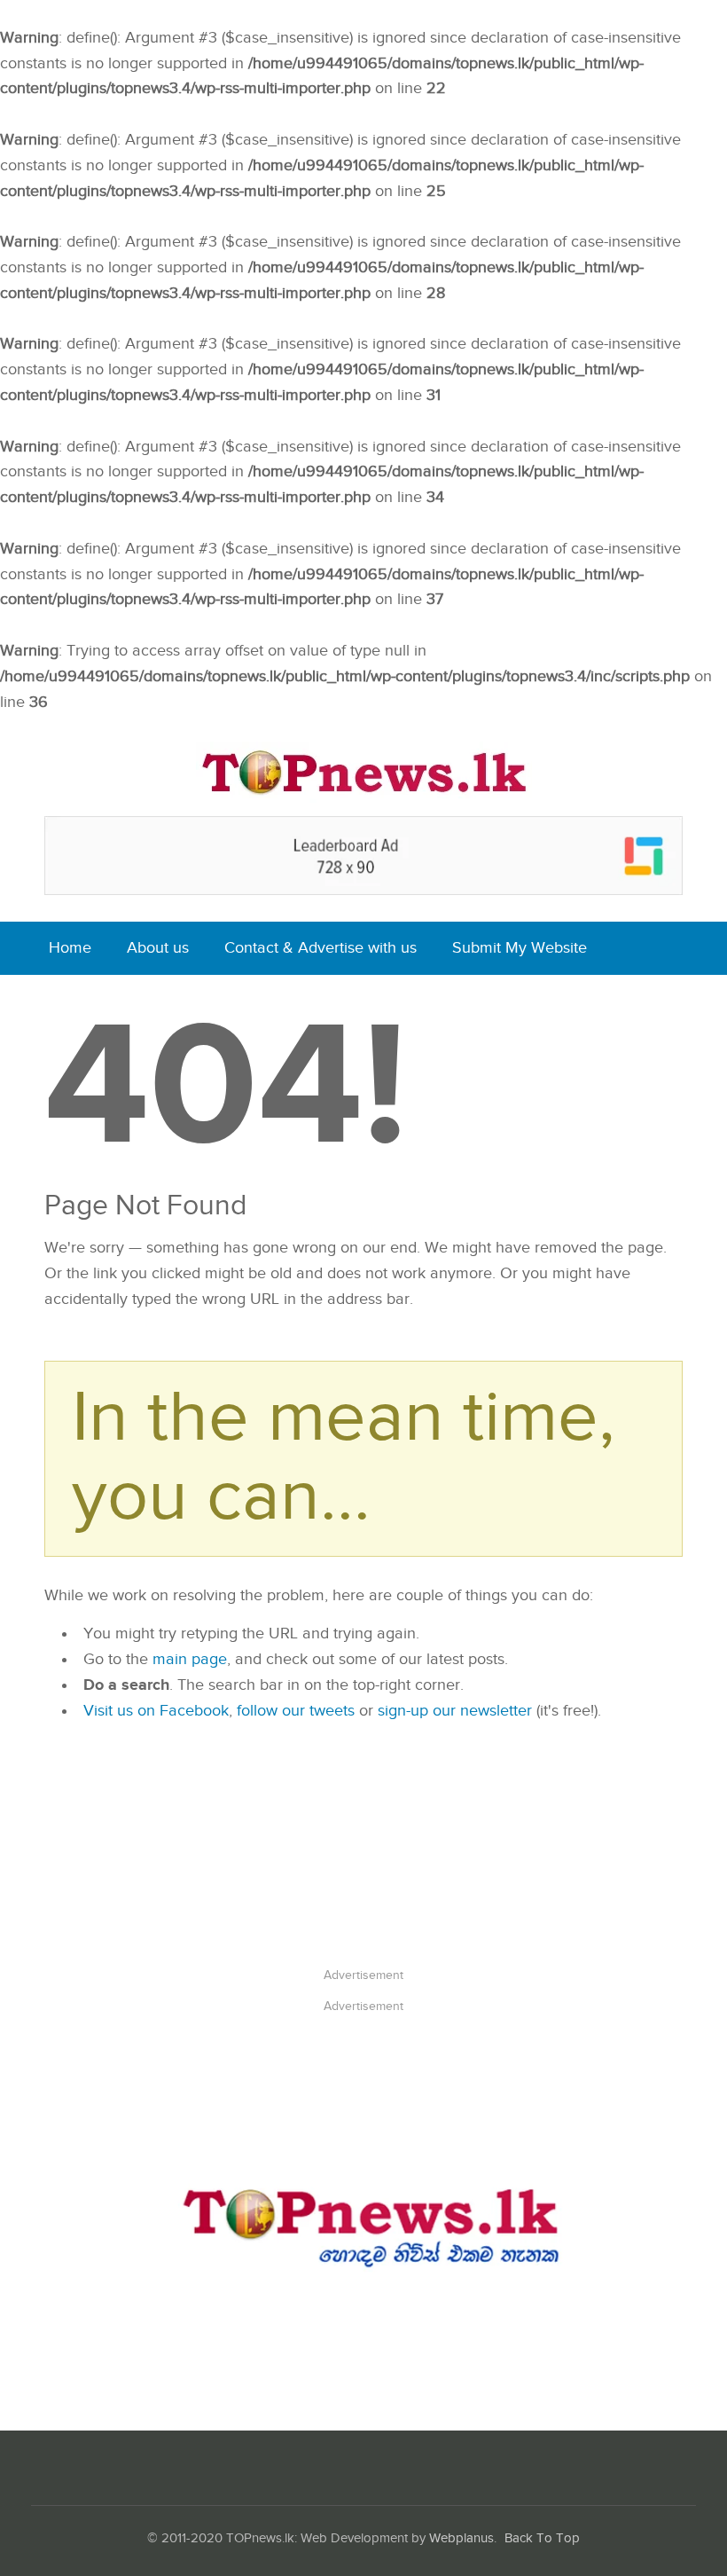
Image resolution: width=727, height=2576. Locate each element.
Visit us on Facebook (156, 1711)
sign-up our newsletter (455, 1711)
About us (158, 948)
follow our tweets (296, 1711)
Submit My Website (520, 948)
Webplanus (461, 2538)
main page (190, 1659)
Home (70, 948)
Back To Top (542, 2538)
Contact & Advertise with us (321, 948)
